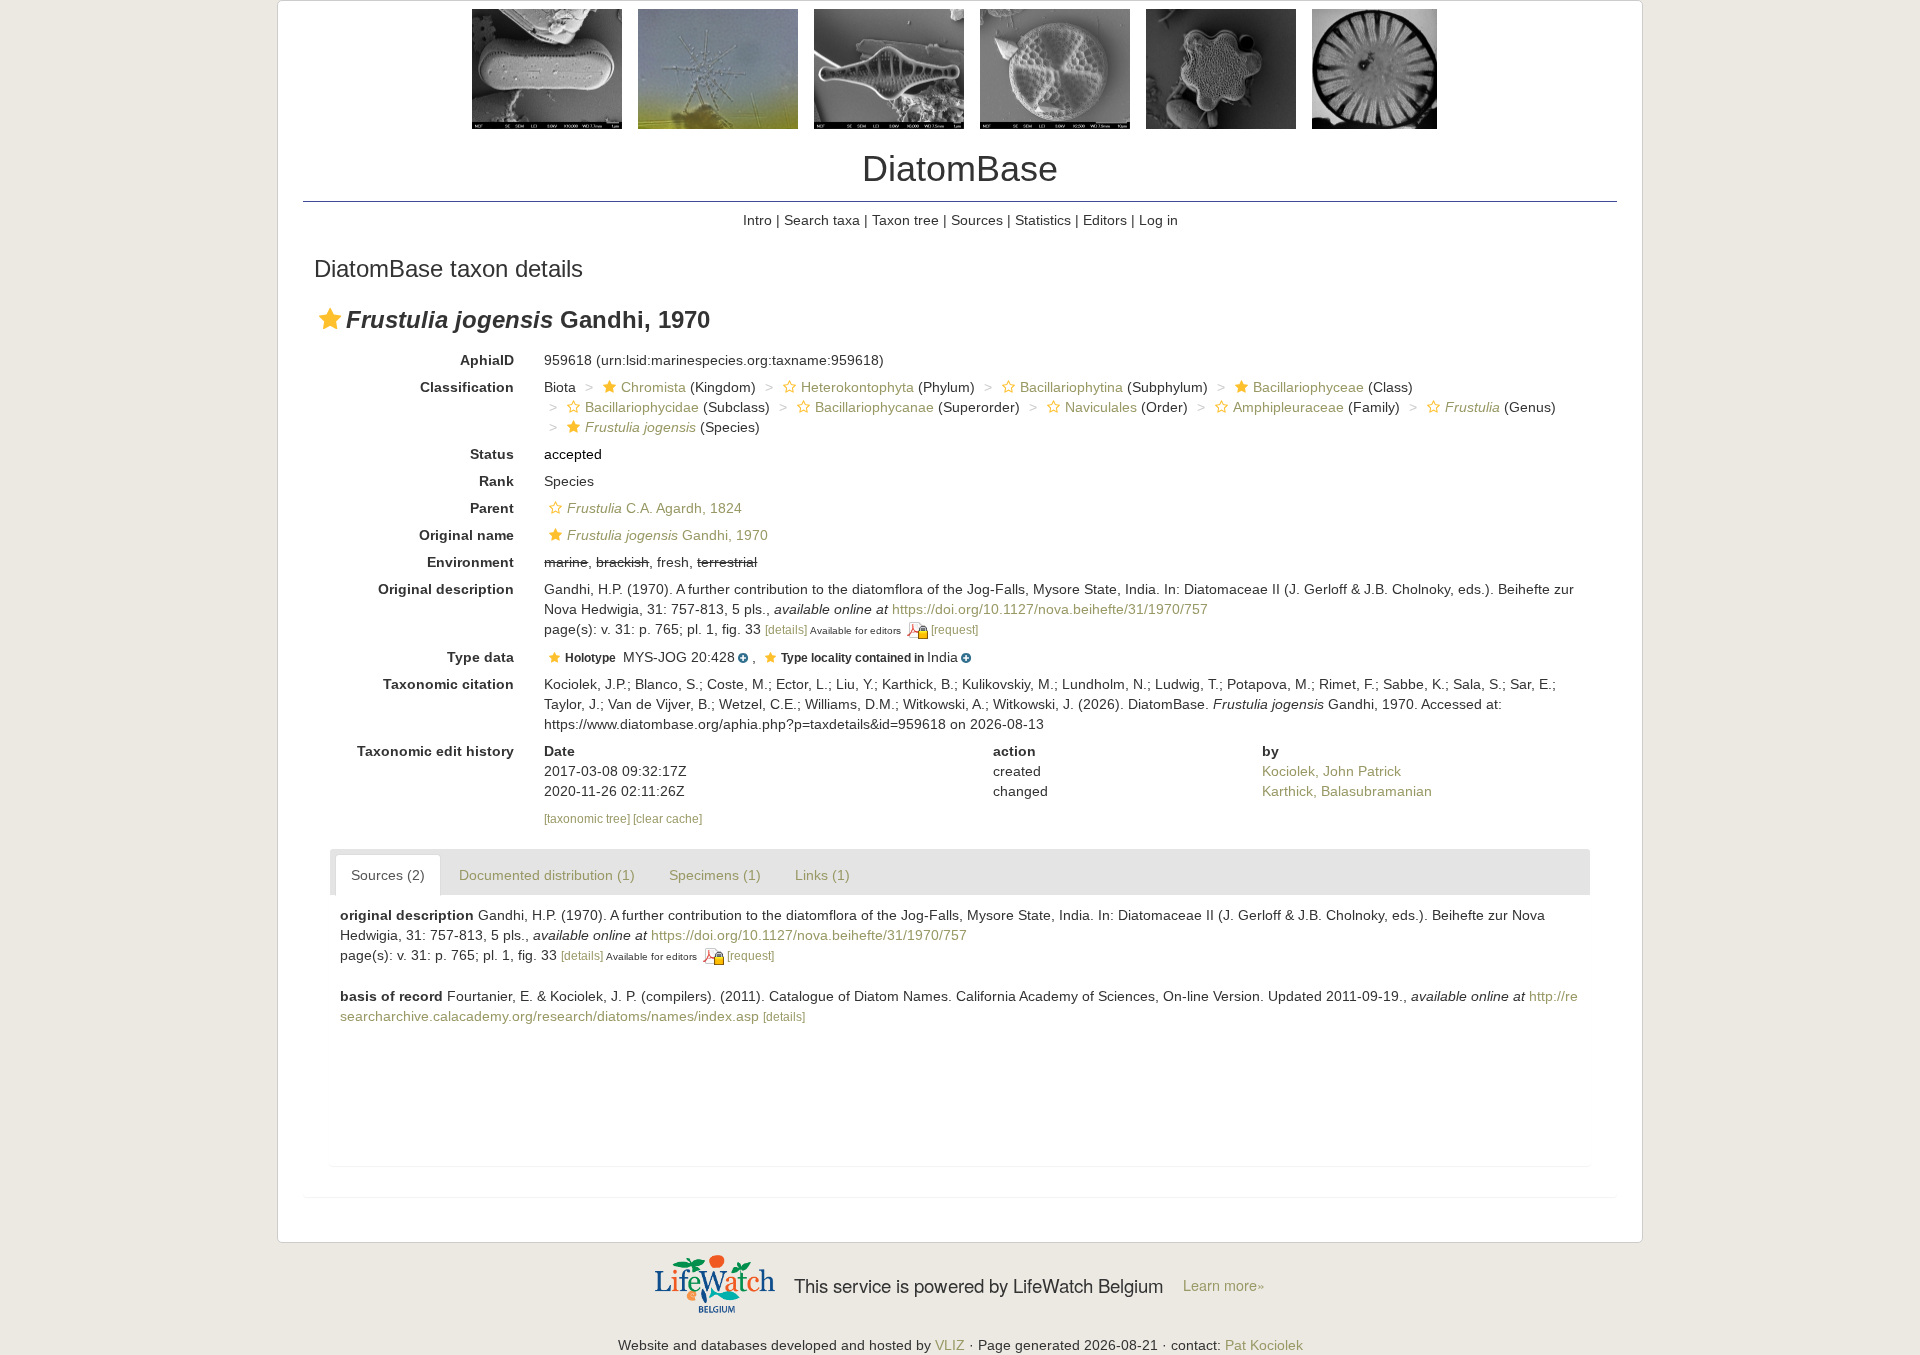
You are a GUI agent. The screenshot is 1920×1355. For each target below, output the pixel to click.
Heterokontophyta (857, 387)
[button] (330, 319)
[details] (786, 630)
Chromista (653, 387)
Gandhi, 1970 (667, 535)
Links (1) (822, 875)
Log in (1158, 220)
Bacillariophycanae (874, 407)
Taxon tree (905, 220)
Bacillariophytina (1071, 387)
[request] (954, 630)
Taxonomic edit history (435, 751)
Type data (480, 657)
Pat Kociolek (1264, 1345)
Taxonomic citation (448, 684)
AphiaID (487, 360)
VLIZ (950, 1345)
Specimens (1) (715, 875)
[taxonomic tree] (588, 819)
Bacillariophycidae (642, 407)
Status (492, 454)
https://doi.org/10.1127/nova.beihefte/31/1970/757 (1050, 609)
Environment (470, 562)
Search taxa (822, 220)
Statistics (1043, 220)
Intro (757, 220)
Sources (977, 220)
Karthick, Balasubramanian (1347, 791)
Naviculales (1101, 407)
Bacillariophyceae (1308, 387)
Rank (496, 481)
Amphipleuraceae (1288, 407)
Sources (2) (388, 875)
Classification (467, 387)
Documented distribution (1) (547, 875)
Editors (1105, 220)
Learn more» (1224, 1285)
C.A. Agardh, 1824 (654, 508)
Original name (466, 535)
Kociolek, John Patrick (1331, 771)
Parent (492, 508)
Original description (446, 589)
